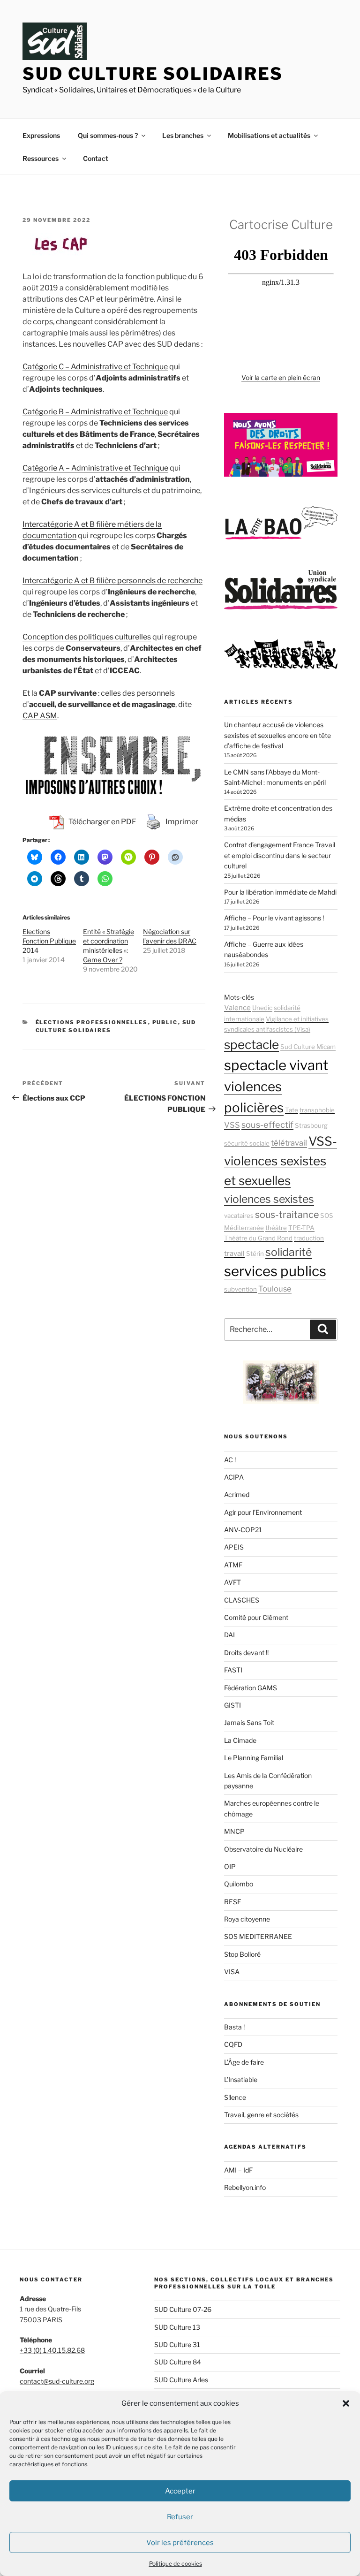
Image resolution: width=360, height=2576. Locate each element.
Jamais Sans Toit (249, 1722)
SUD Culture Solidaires (153, 74)
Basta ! (234, 2027)
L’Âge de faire (244, 2062)
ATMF (233, 1565)
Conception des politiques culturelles (87, 637)
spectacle (251, 1045)
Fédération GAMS (251, 1688)
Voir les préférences (180, 2543)
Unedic (262, 1008)
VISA (232, 1972)
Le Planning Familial (254, 1758)
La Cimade (240, 1740)
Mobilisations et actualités (269, 135)
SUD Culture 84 (178, 2362)
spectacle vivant (276, 1065)
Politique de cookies (176, 2564)
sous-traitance (287, 1215)
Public (165, 1022)
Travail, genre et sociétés (261, 2115)
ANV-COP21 (243, 1530)
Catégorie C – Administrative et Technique (95, 367)
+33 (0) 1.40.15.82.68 (52, 2350)
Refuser (180, 2517)
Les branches (183, 135)
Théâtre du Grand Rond (258, 1238)
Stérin (255, 1254)
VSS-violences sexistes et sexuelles (281, 1161)
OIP (230, 1866)
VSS (232, 1125)
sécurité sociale (247, 1143)
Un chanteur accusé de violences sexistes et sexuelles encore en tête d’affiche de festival (277, 735)
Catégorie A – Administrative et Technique (95, 468)
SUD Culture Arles (181, 2380)
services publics (275, 1271)
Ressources (41, 158)
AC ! (230, 1460)
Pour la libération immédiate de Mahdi (280, 892)
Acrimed (237, 1494)
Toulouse (275, 1289)
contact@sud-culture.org (57, 2381)
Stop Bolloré (242, 1954)
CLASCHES (242, 1600)
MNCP (234, 1831)
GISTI (232, 1705)
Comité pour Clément (256, 1617)
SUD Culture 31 (177, 2344)
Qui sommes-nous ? (108, 135)
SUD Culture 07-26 (183, 2309)
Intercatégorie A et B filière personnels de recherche (112, 581)
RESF (232, 1902)
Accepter (180, 2491)
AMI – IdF (238, 2170)
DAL (230, 1635)
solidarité (289, 1252)
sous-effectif (267, 1125)
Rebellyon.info (245, 2187)
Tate (292, 1110)
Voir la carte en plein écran (281, 377)
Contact (96, 158)
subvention (240, 1289)
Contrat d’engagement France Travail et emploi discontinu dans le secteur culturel (280, 855)
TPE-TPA (301, 1228)
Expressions (41, 135)
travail (234, 1254)
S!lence (235, 2097)
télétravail (289, 1143)
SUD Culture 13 (177, 2327)
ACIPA (234, 1477)
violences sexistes (269, 1199)
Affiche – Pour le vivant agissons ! (274, 918)
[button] (346, 2403)
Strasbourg (311, 1125)
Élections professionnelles (92, 1022)
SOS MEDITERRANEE (258, 1936)
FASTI (233, 1670)
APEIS (234, 1547)
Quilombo (239, 1884)
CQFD (233, 2044)
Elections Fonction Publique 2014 (49, 941)
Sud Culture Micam (308, 1047)
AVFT (232, 1582)
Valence (237, 1008)
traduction (309, 1238)
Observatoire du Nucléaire (263, 1849)
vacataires (239, 1216)
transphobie (317, 1110)
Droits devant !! (246, 1653)
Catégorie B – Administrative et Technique (95, 412)
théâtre (276, 1228)
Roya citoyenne (247, 1919)
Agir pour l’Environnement (263, 1512)
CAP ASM (40, 716)
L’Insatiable (241, 2079)
